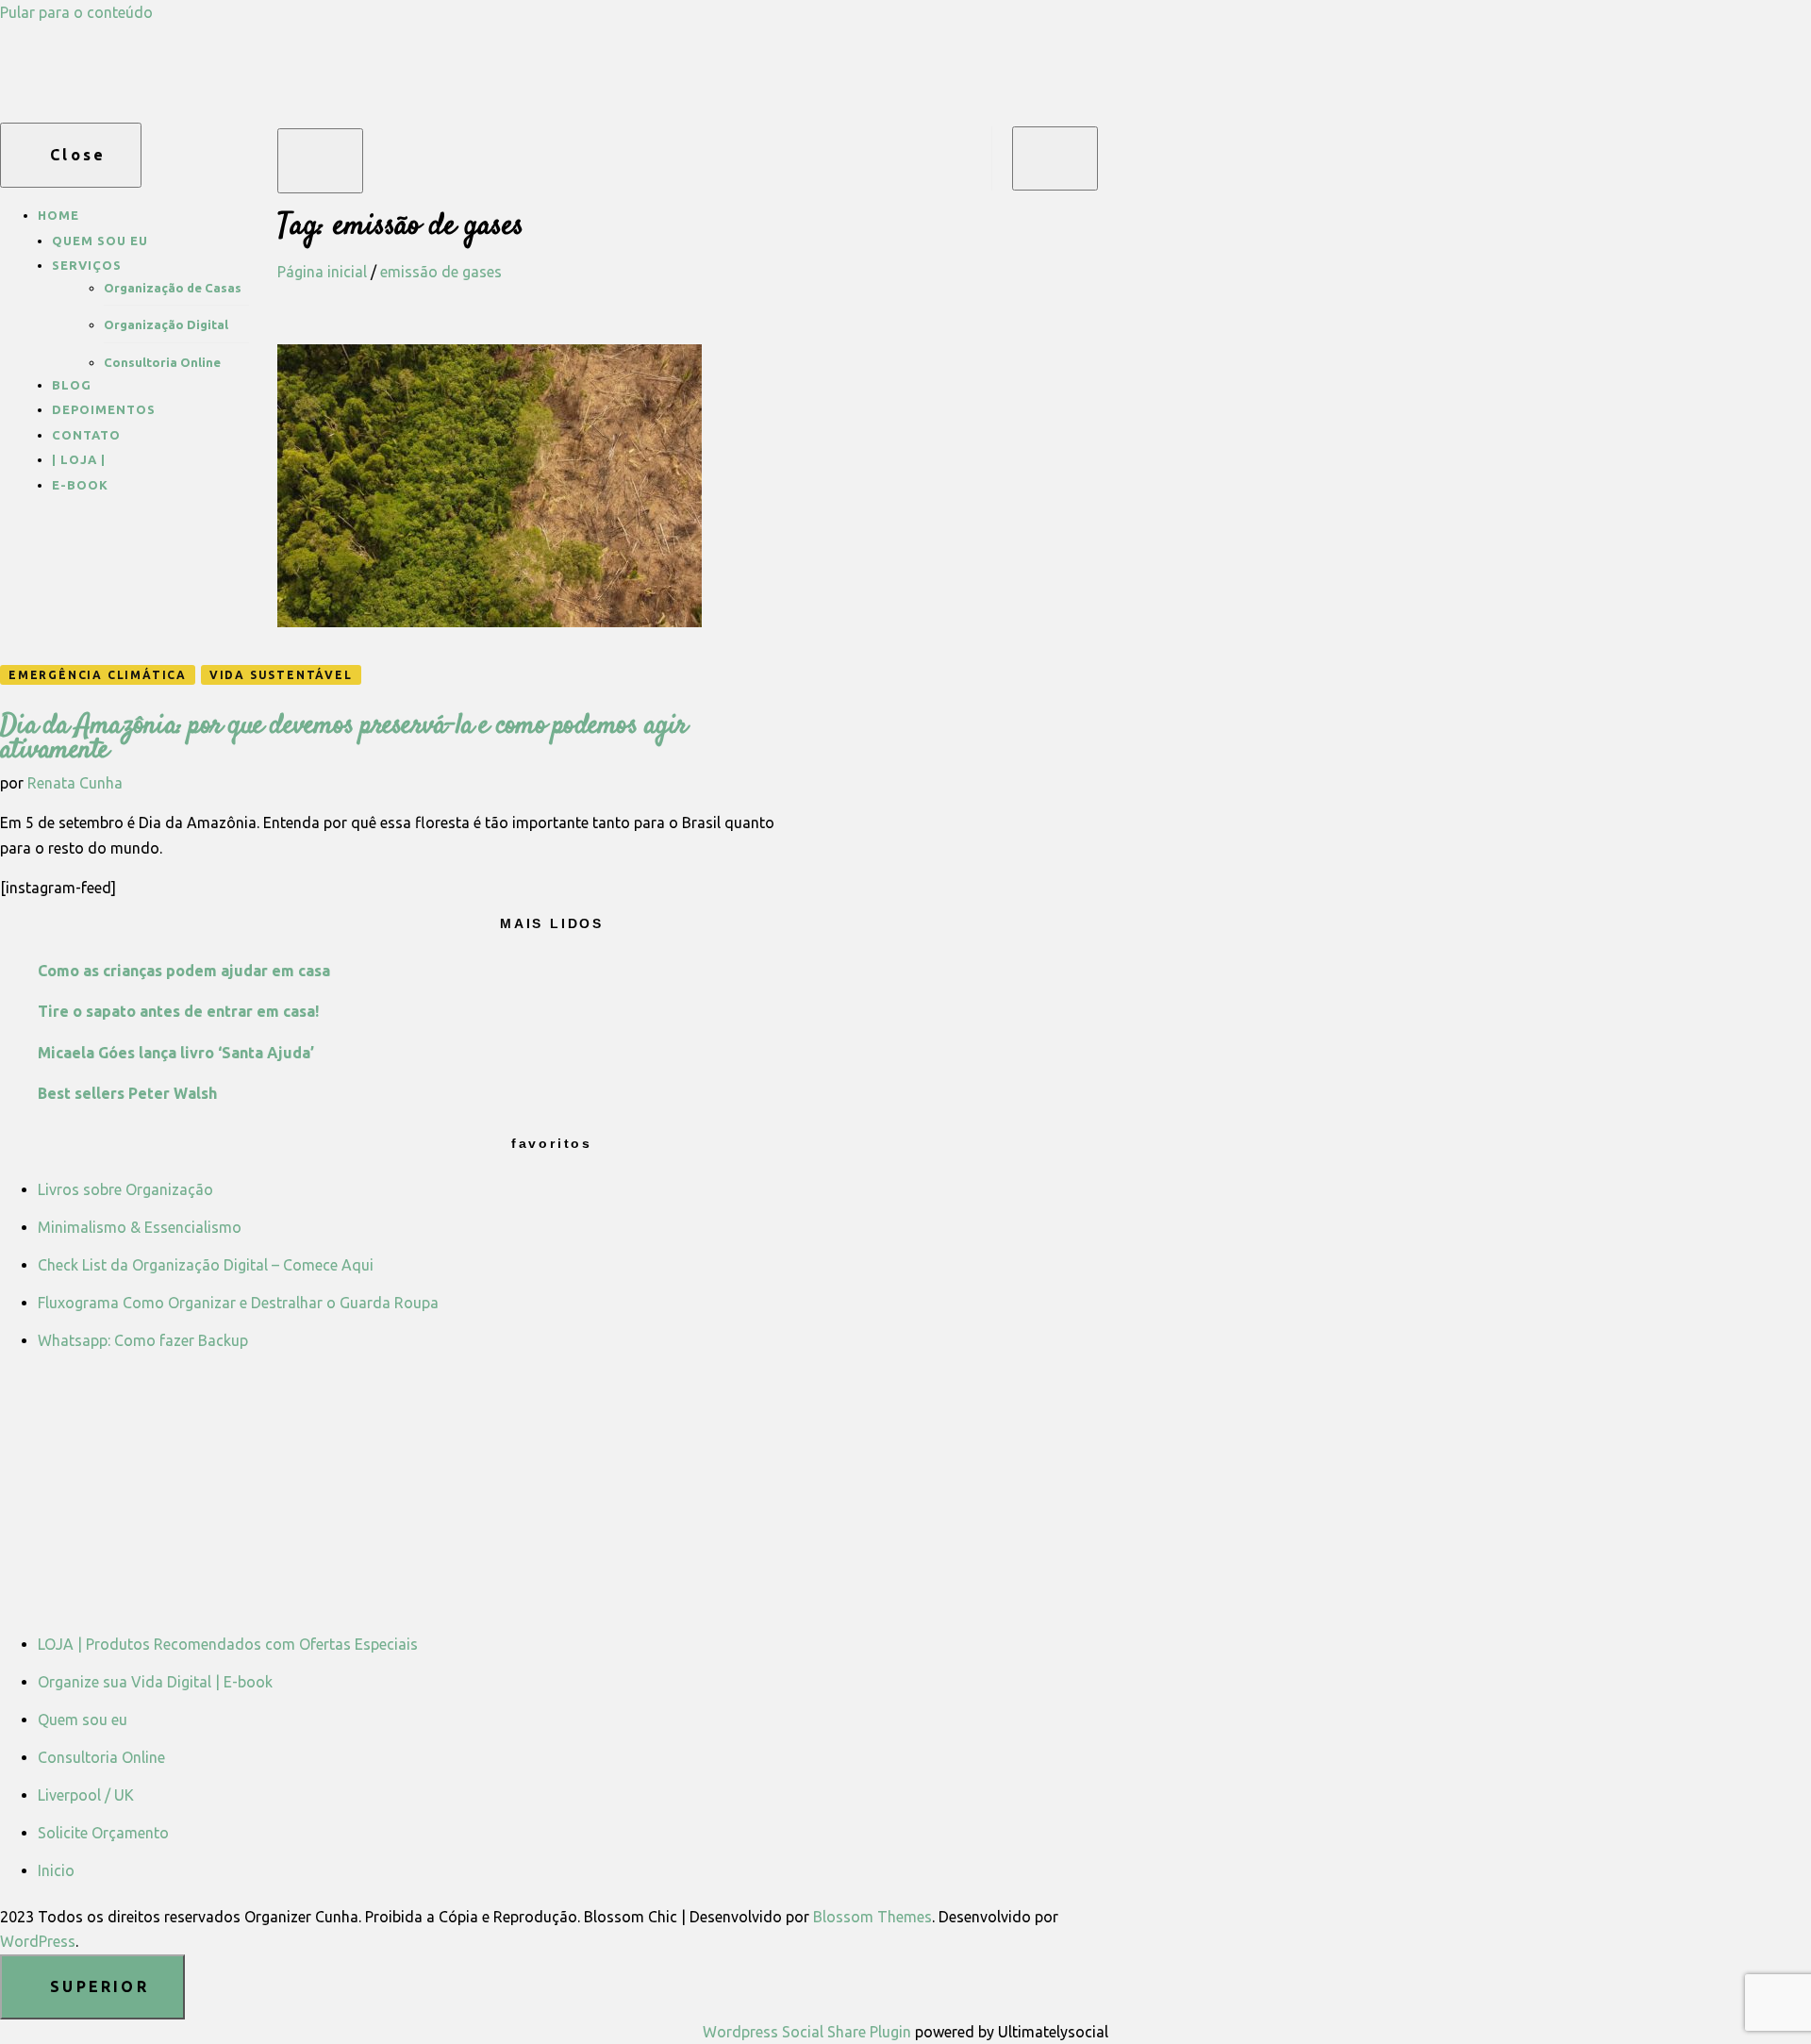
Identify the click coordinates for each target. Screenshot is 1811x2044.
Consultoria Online (162, 362)
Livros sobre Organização (125, 1189)
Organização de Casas (173, 288)
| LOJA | (79, 459)
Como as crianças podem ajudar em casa (184, 971)
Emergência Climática (98, 675)
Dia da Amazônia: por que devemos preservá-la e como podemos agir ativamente (343, 738)
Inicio (56, 1870)
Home (58, 215)
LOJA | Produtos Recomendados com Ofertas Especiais (228, 1644)
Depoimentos (104, 409)
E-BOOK (80, 485)
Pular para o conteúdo (76, 12)
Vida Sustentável (281, 675)
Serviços (87, 265)
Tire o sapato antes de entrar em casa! (178, 1011)
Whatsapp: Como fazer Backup (143, 1340)
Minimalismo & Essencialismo (140, 1227)
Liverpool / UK (86, 1795)
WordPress (38, 1941)
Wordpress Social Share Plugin (809, 2032)
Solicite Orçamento (103, 1833)
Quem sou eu (100, 241)
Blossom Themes (872, 1917)
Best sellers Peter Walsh (127, 1093)
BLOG (72, 385)
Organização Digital (166, 324)
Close (78, 155)
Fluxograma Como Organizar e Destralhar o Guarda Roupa (238, 1303)
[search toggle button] (1055, 158)
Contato (86, 435)
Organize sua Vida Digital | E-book (155, 1682)
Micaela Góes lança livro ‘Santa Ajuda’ (176, 1053)
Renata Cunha (75, 783)
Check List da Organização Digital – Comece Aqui (206, 1265)
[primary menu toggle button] (320, 161)
